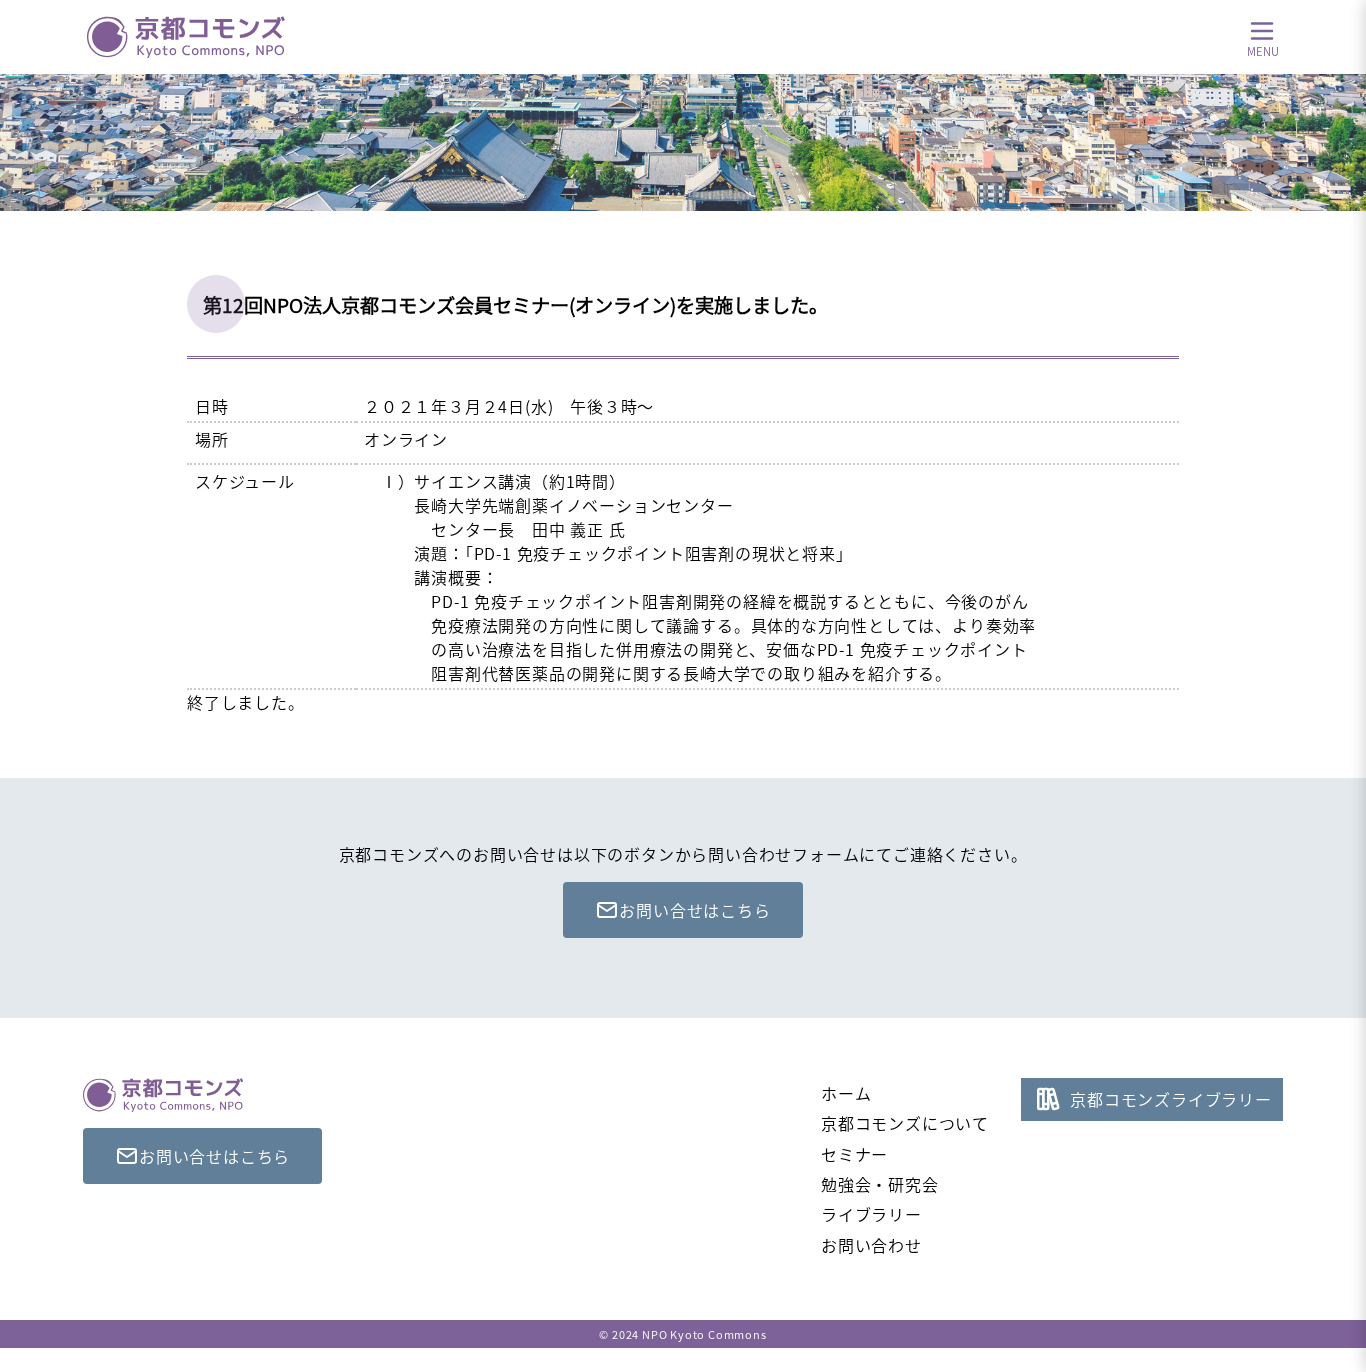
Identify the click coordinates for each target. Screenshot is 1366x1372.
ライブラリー (871, 1214)
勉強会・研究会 (880, 1184)
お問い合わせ (871, 1245)
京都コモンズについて (905, 1123)
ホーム (846, 1093)
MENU (1263, 50)
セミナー (854, 1154)
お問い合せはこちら (694, 910)
